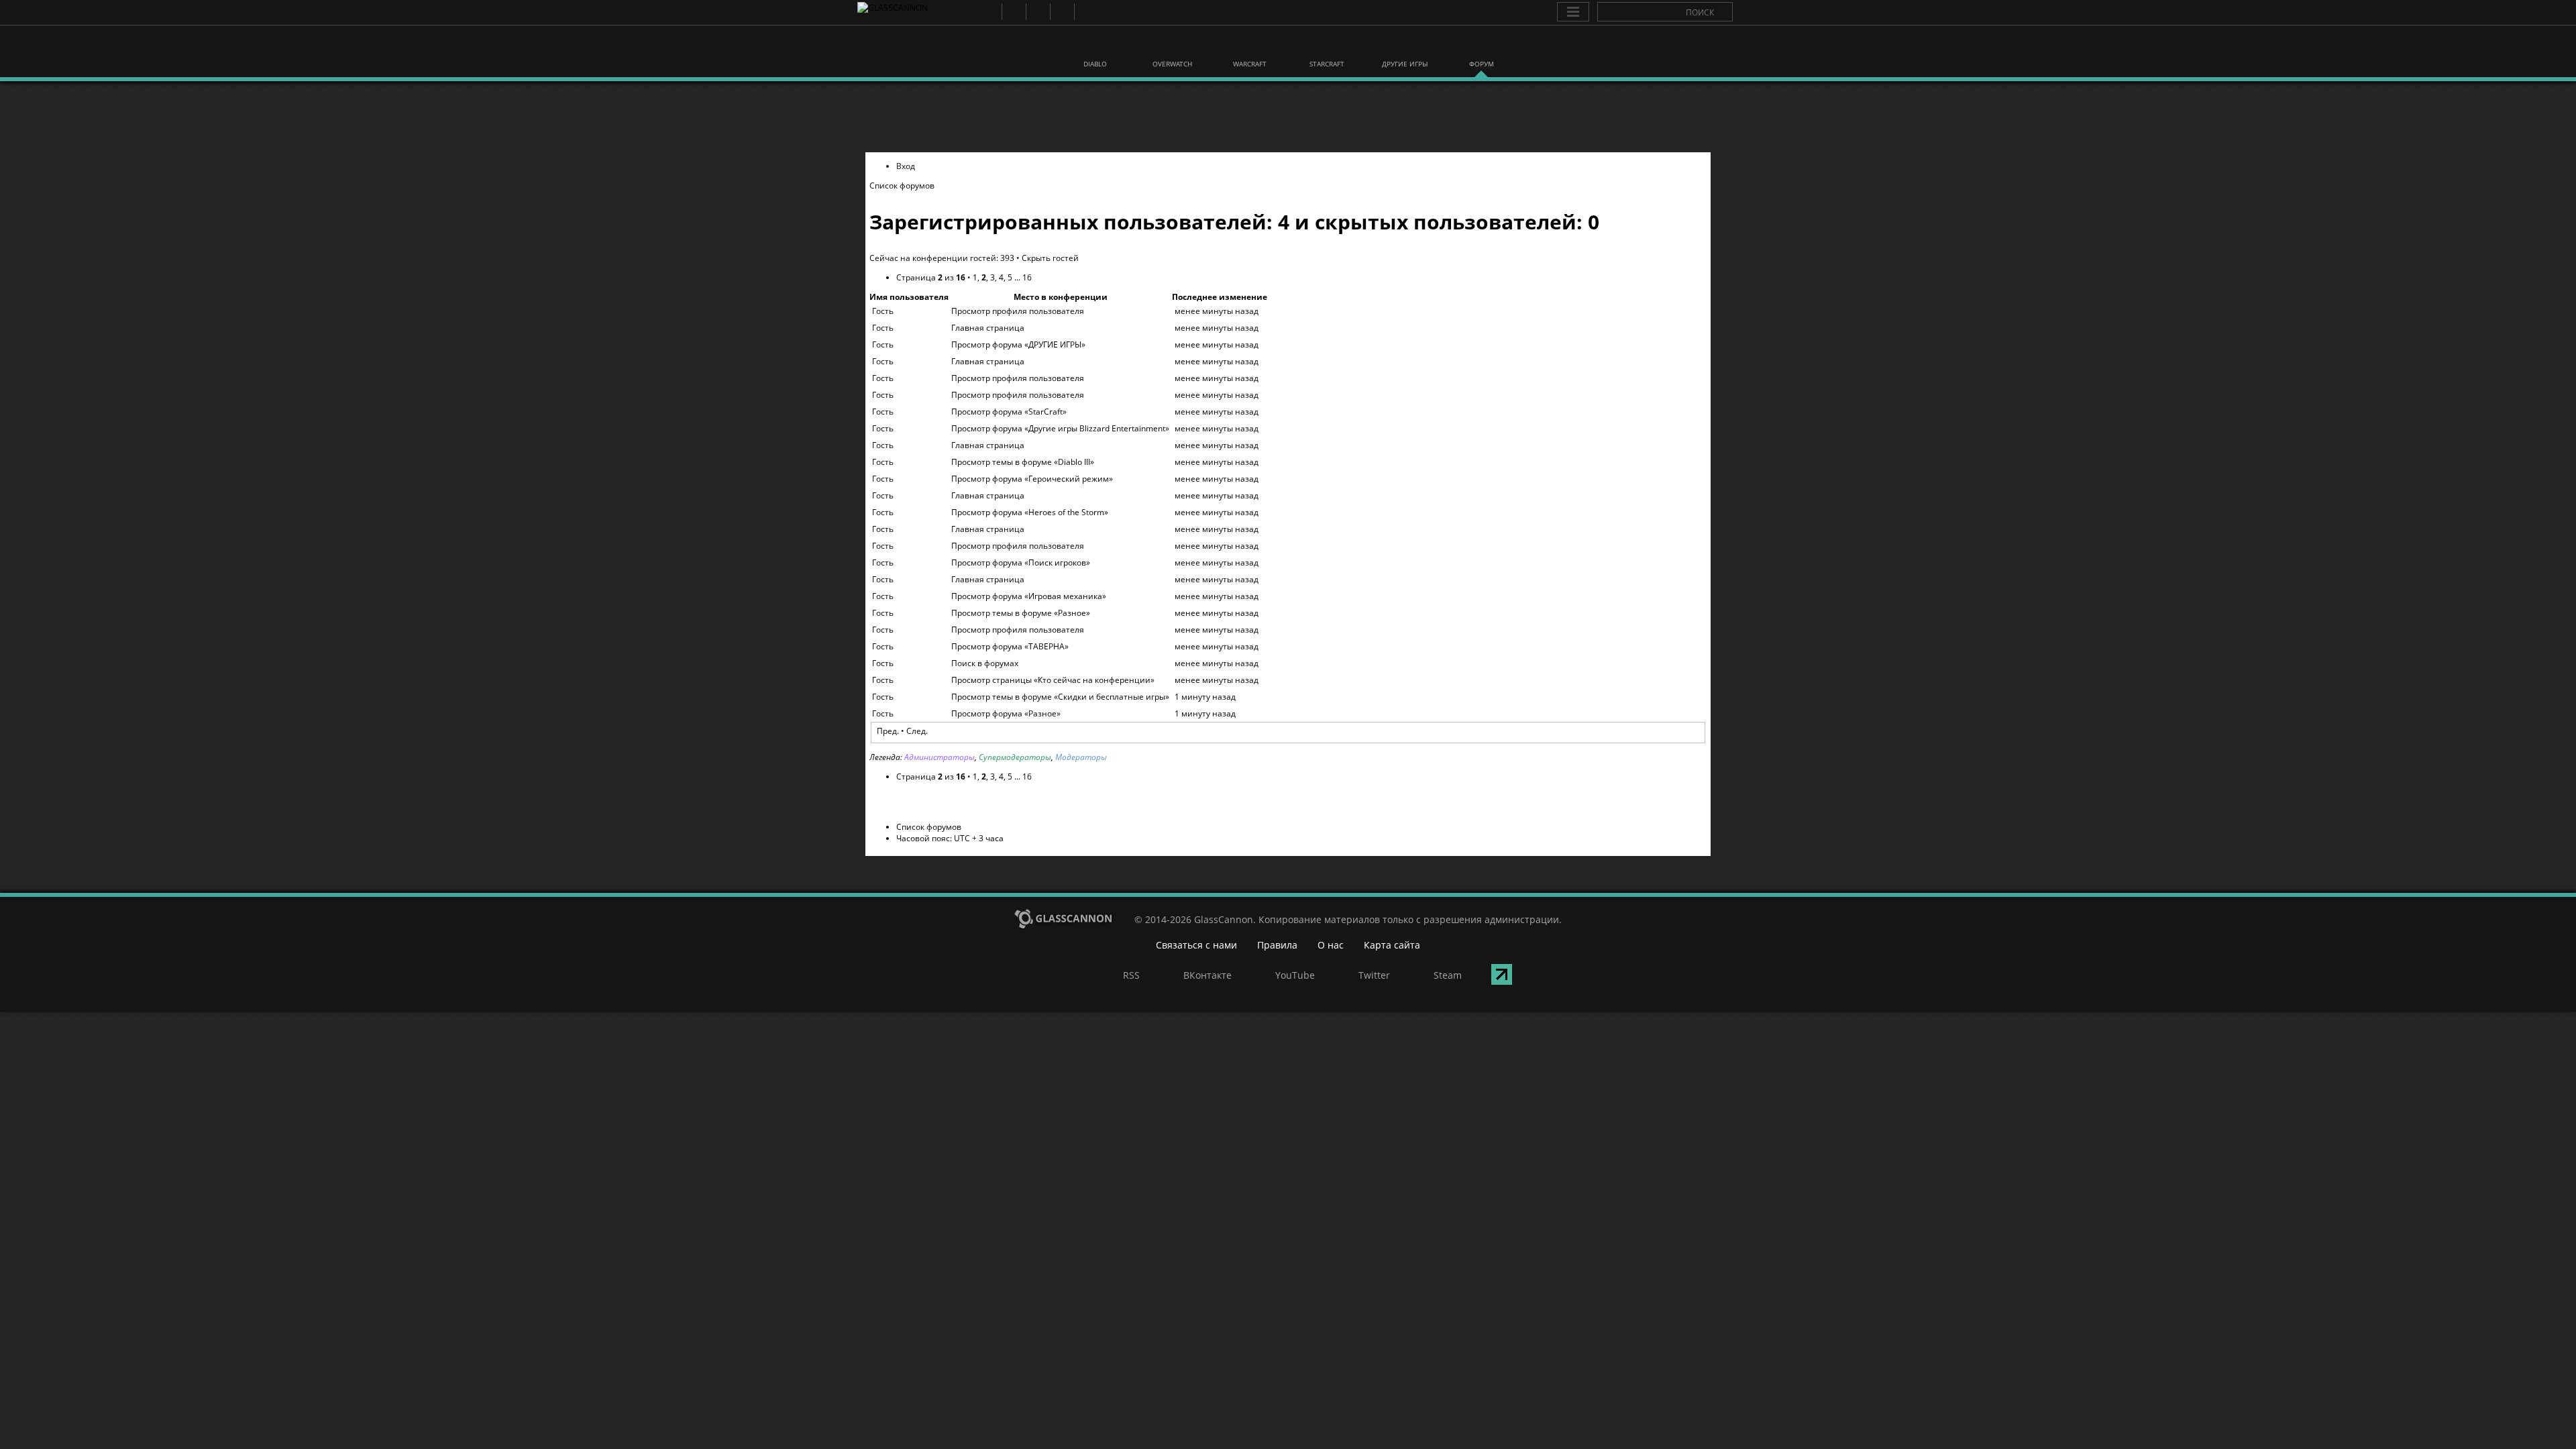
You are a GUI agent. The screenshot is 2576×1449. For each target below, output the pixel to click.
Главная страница (988, 328)
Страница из (931, 277)
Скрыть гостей (1050, 258)
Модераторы (1081, 757)
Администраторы (940, 757)
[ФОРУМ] (1481, 46)
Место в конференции (1061, 297)
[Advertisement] (1288, 117)
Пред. (888, 731)
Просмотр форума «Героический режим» (1032, 479)
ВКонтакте (1013, 12)
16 (1027, 277)
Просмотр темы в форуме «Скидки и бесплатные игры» (1060, 697)
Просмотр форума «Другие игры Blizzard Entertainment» (1060, 428)
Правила (1277, 945)
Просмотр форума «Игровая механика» (1029, 596)
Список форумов (902, 185)
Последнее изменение (1220, 297)
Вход (906, 166)
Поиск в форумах (985, 663)
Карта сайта (1392, 945)
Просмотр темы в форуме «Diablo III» (1023, 462)
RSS (989, 12)
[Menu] (1573, 12)
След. (917, 731)
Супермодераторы (1015, 757)
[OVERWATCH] (1173, 46)
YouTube (1037, 12)
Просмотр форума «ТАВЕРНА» (1010, 646)
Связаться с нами (1196, 945)
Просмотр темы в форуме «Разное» (1021, 613)
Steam (1086, 12)
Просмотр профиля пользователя (1018, 311)
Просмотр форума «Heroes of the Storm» (1030, 512)
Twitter (1062, 12)
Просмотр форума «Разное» (1006, 713)
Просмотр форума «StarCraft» (1009, 412)
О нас (1331, 945)
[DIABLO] (1095, 46)
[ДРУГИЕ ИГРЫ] (1404, 46)
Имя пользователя (909, 297)
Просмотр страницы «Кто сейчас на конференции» (1053, 680)
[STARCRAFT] (1327, 46)
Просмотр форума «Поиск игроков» (1021, 562)
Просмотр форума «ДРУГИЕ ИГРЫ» (1018, 344)
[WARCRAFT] (1250, 46)
